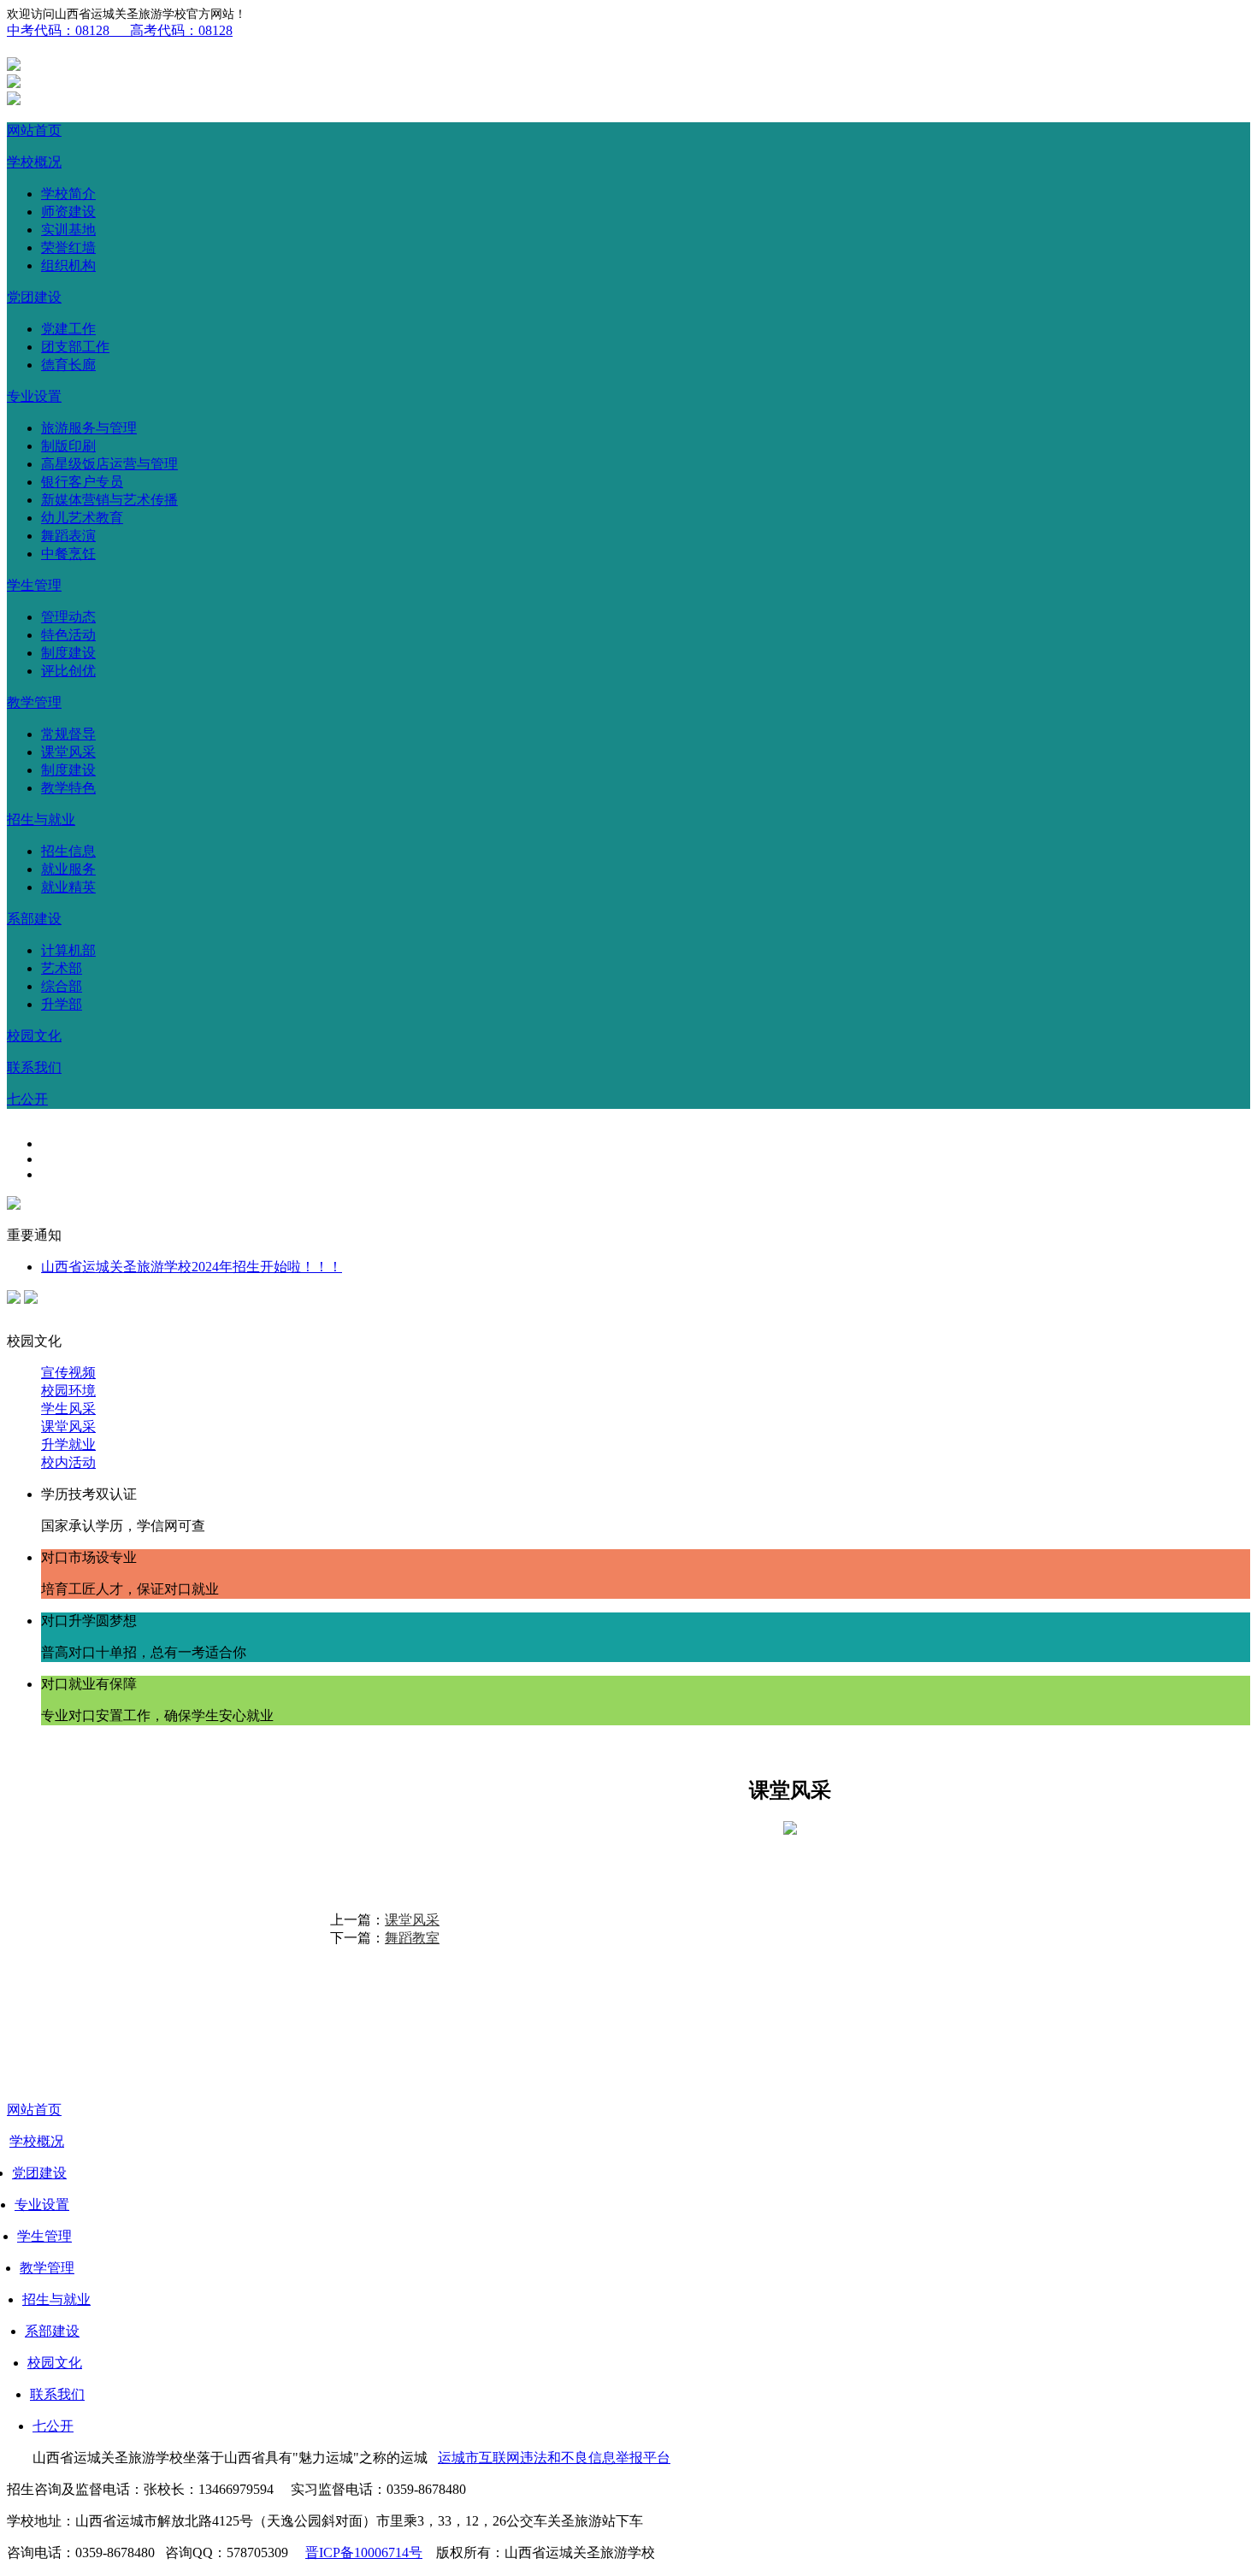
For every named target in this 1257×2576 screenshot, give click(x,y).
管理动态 (68, 617)
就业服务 (68, 869)
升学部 (62, 1004)
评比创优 (68, 671)
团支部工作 (75, 347)
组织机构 (68, 265)
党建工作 (68, 329)
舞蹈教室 (412, 1938)
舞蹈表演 (68, 536)
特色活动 (68, 635)
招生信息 (68, 851)
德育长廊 (68, 365)
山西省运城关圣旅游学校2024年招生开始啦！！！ (192, 1267)
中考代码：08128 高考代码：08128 (120, 30)
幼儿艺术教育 (82, 518)
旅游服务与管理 (89, 428)
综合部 (62, 986)
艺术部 (62, 968)
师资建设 (68, 212)
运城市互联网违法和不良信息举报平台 (554, 2458)
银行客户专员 (82, 482)
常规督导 (68, 734)
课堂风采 (68, 752)
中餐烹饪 (68, 554)
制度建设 (68, 653)
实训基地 (68, 230)
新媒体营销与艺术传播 (109, 500)
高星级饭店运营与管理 (109, 464)
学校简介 (68, 194)
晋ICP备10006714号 (364, 2552)
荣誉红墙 (68, 248)
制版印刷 (68, 446)
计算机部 (68, 950)
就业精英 (68, 887)
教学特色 (68, 788)
